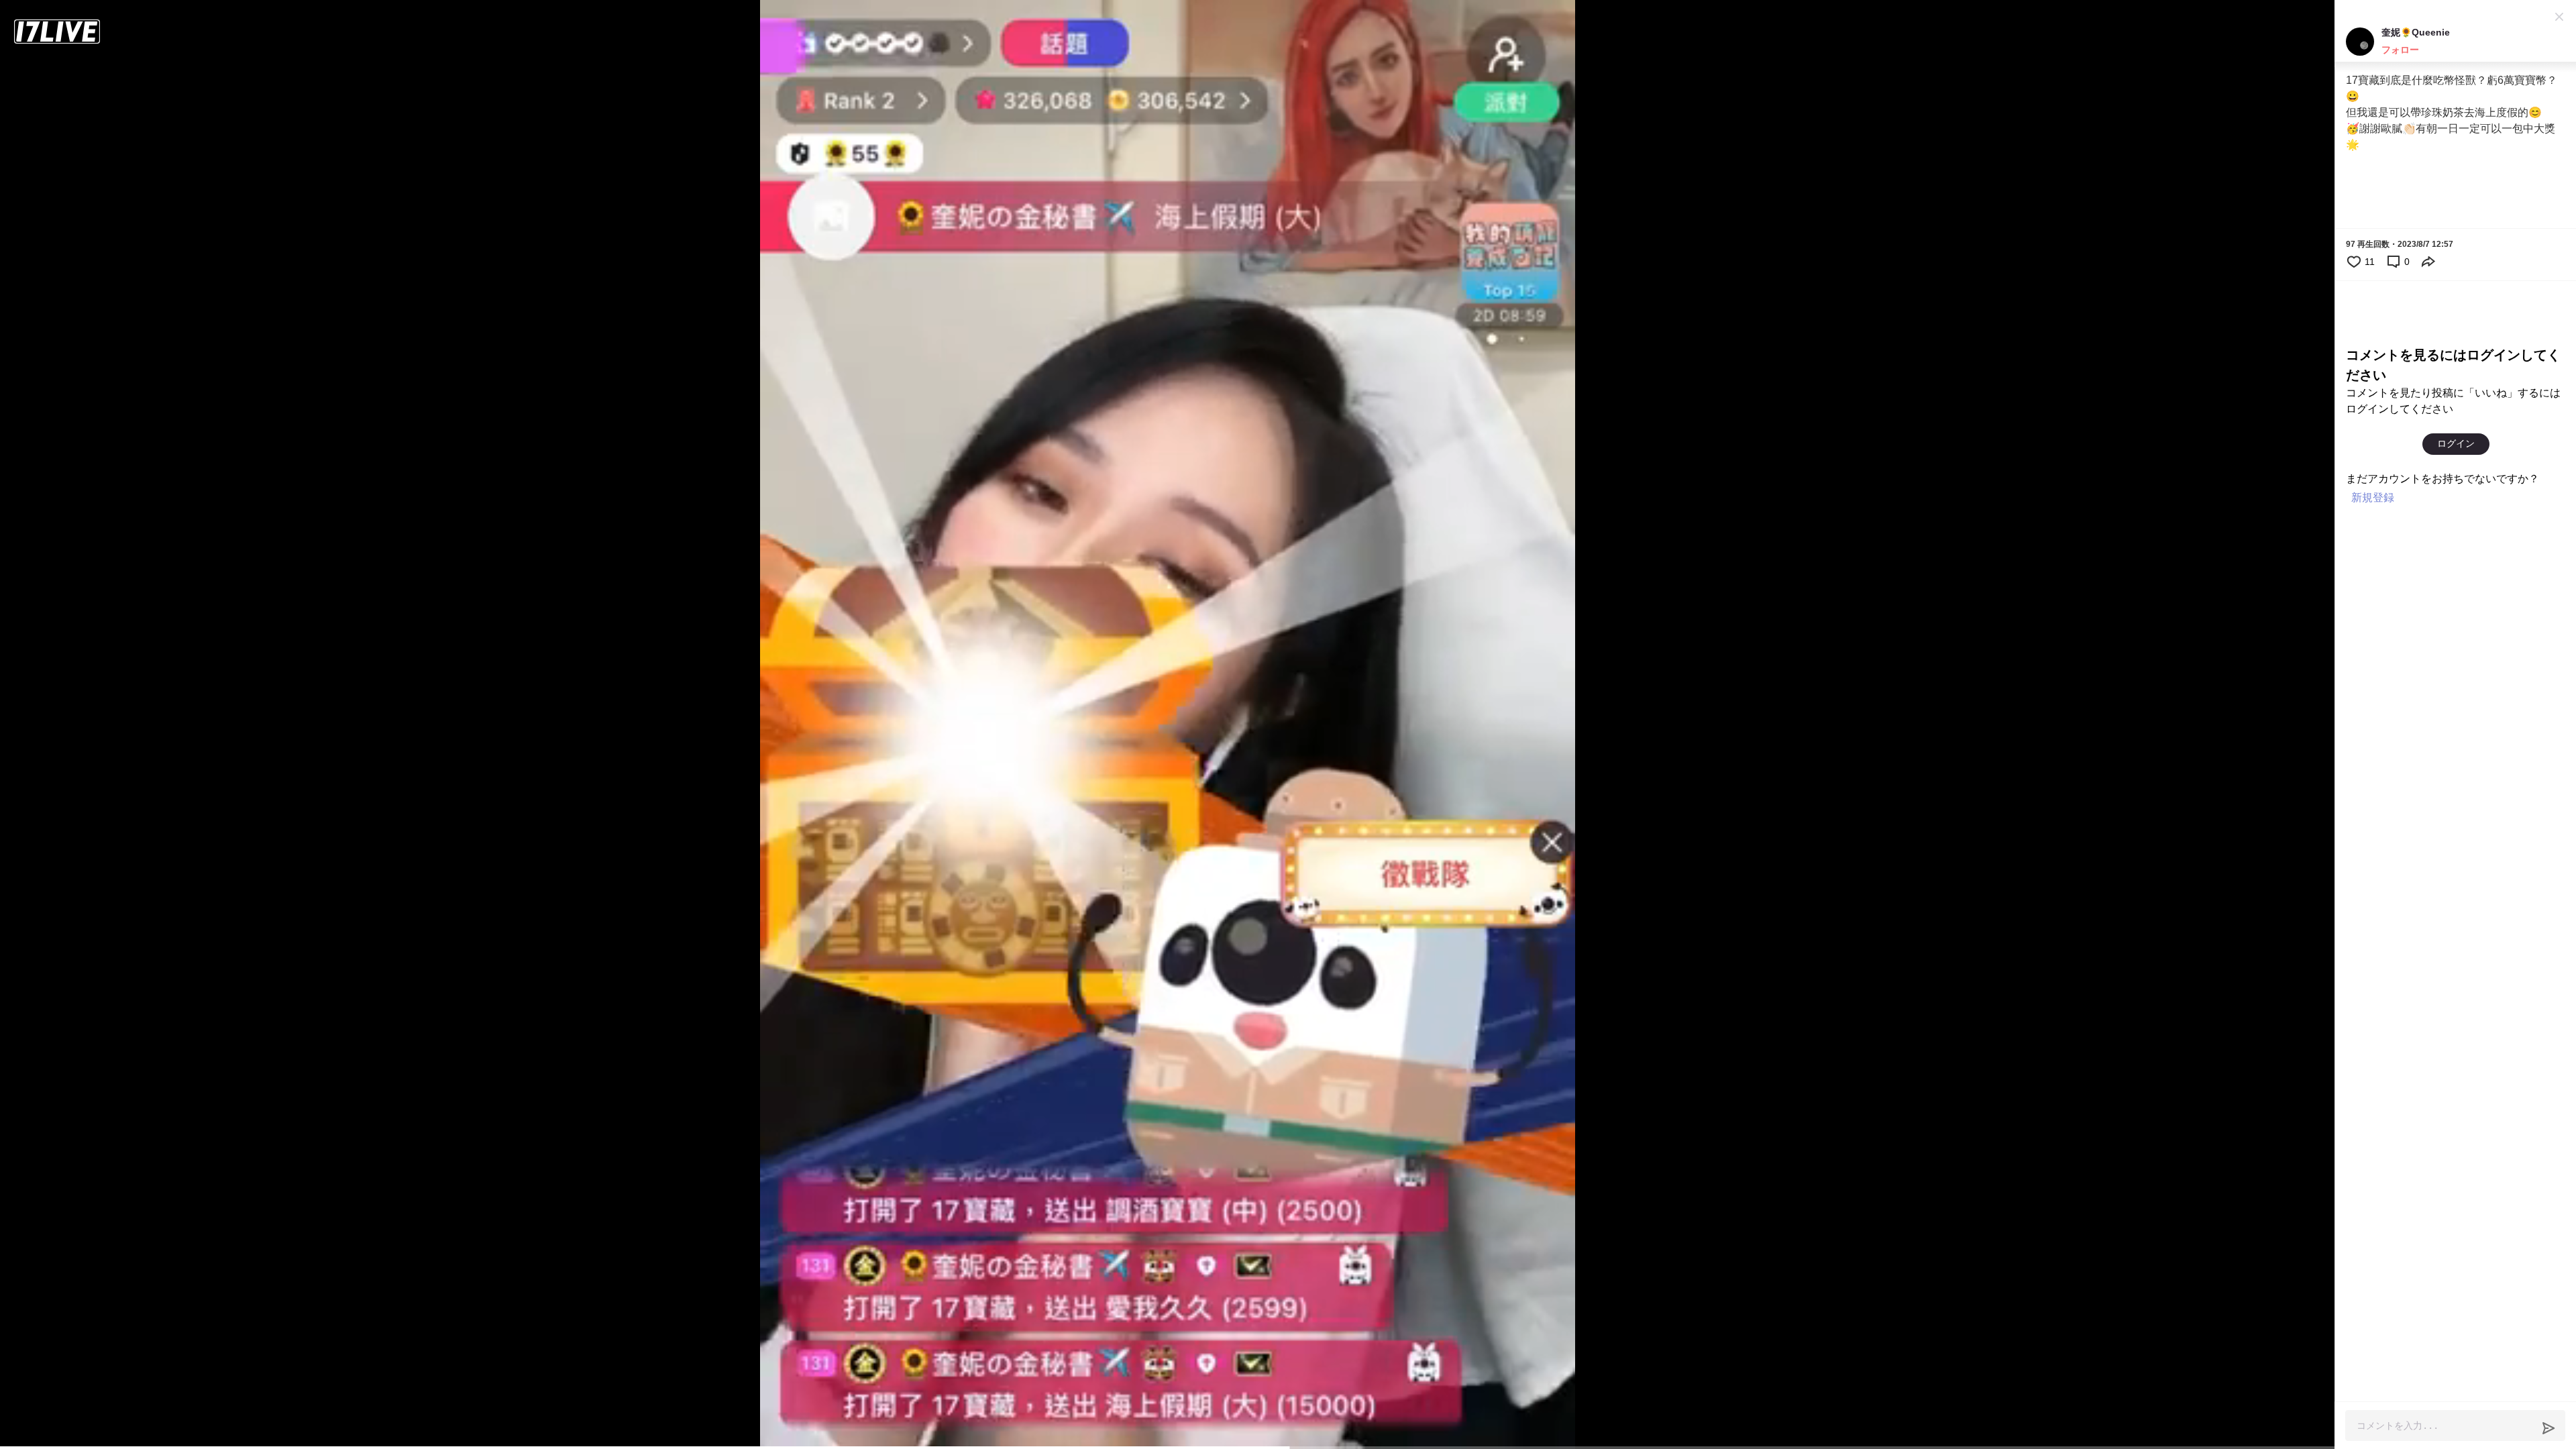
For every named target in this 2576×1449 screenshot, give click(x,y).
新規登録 (2373, 497)
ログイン (2456, 443)
